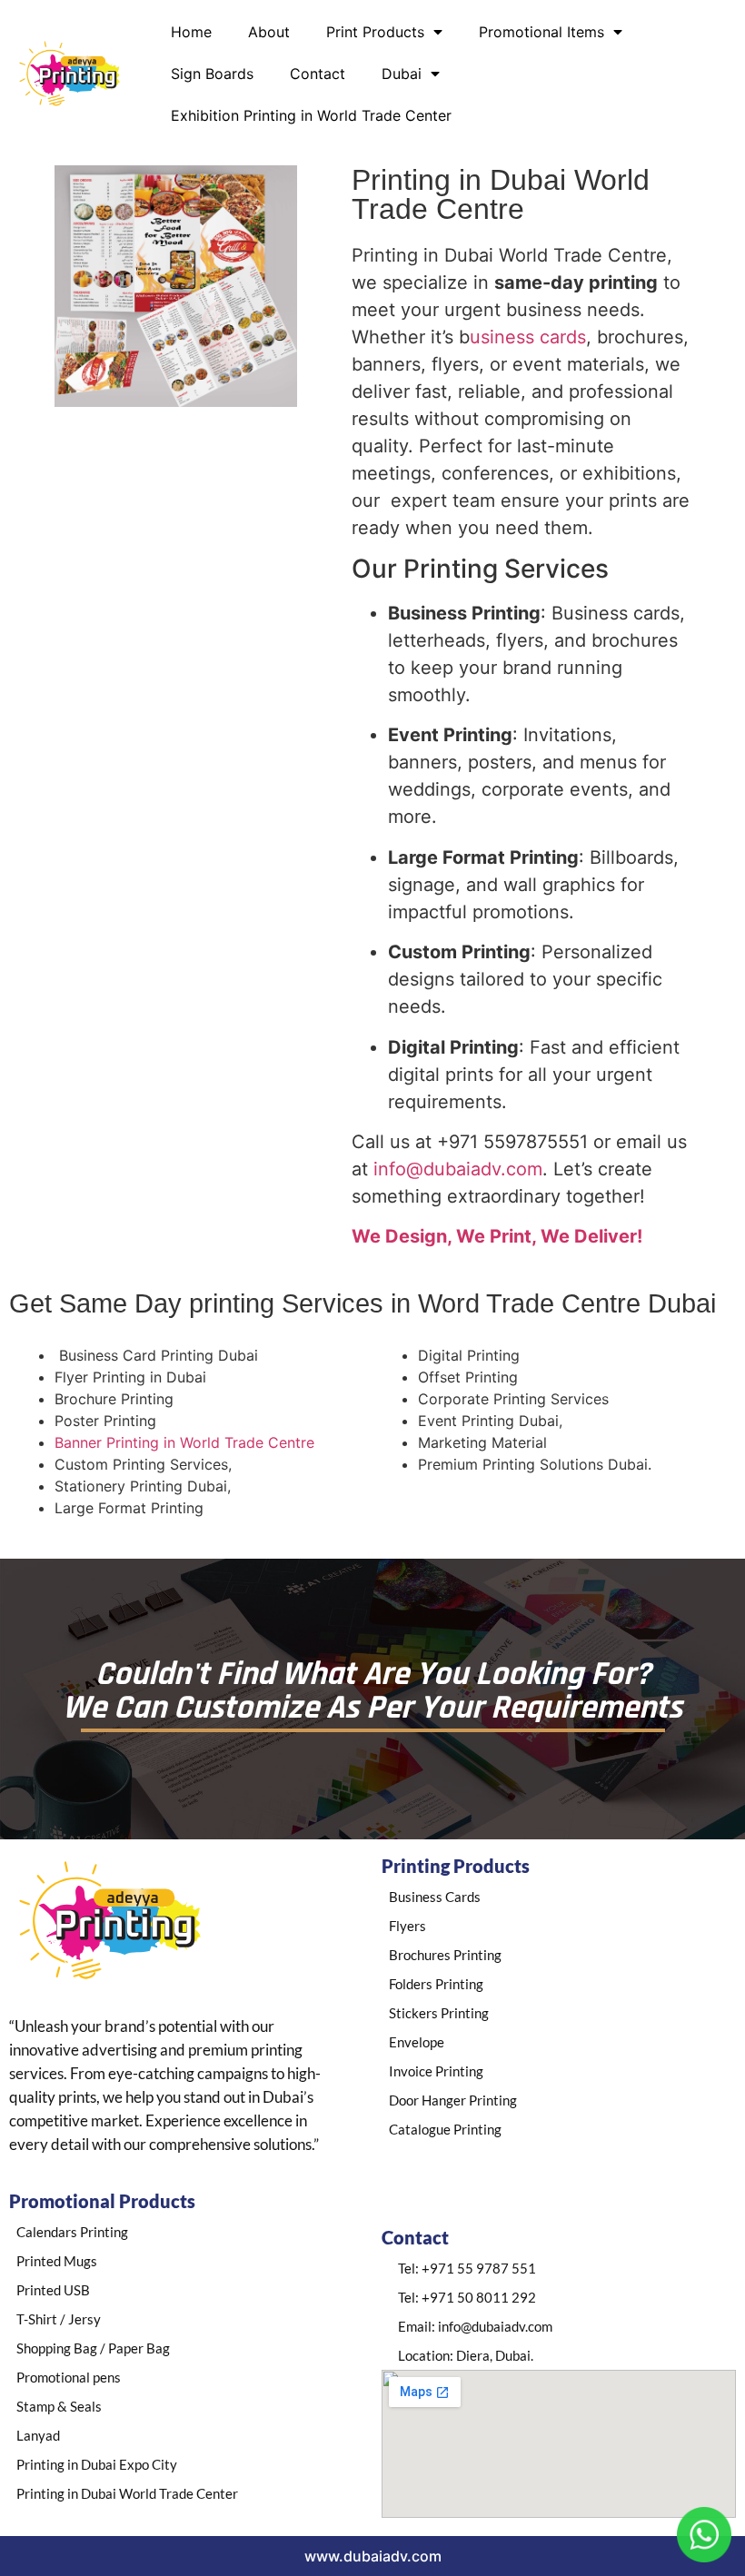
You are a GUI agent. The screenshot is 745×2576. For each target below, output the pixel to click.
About (269, 32)
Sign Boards (212, 74)
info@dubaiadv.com (458, 1169)
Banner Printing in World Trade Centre (184, 1442)
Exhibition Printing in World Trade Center (311, 115)
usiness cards (528, 337)
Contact (318, 74)
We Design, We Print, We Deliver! (497, 1236)
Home (191, 32)
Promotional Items (541, 32)
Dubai (402, 74)
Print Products (375, 32)
